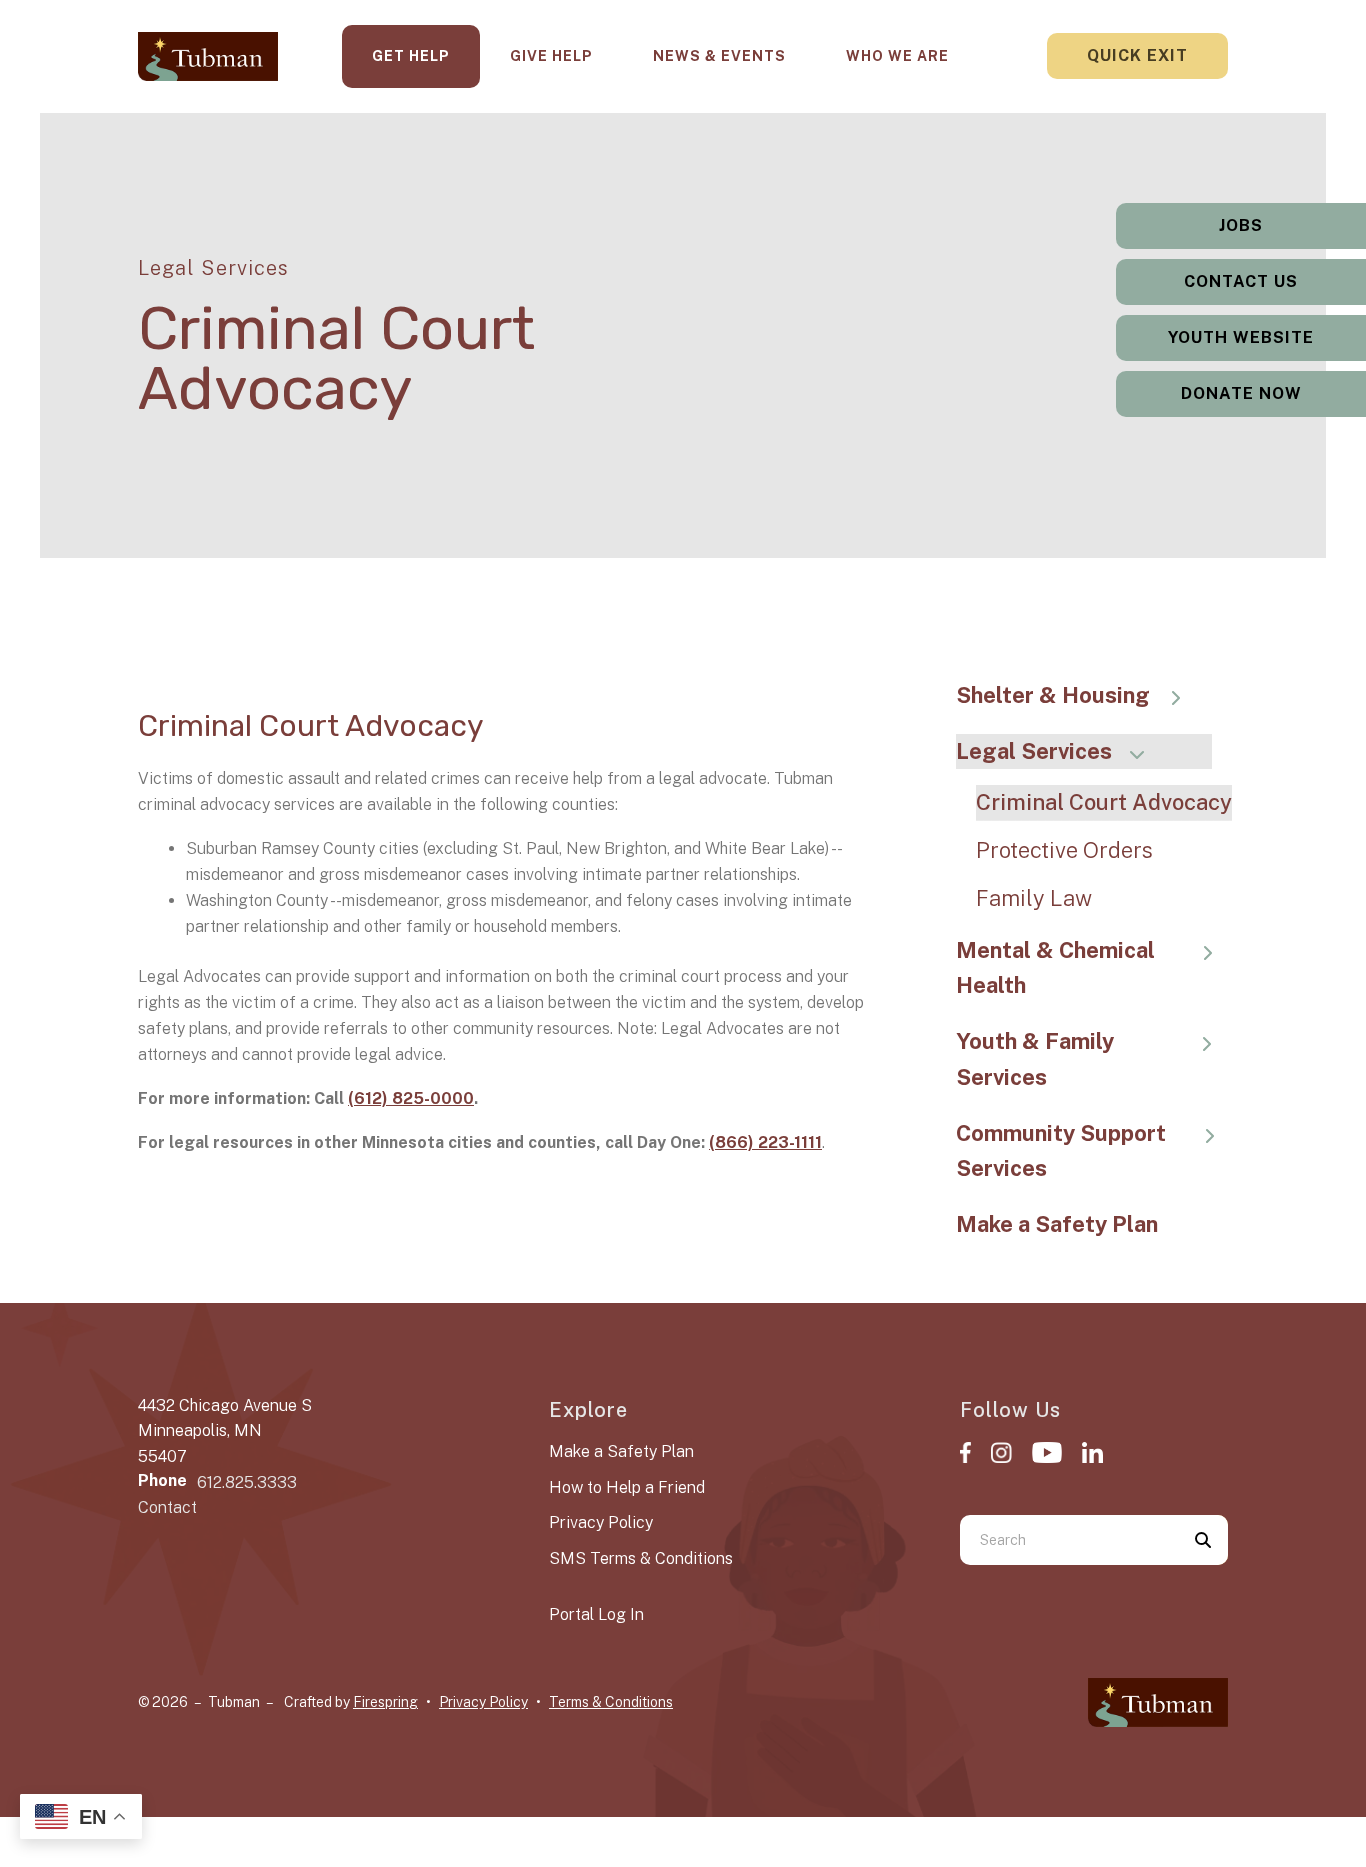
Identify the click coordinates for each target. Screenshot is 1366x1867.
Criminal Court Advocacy (1104, 802)
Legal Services (1034, 751)
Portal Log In (596, 1614)
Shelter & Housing (1053, 695)
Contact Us (1241, 281)
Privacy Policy (601, 1522)
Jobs (1241, 225)
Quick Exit (1137, 55)
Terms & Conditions (611, 1702)
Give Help (551, 56)
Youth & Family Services (1035, 1059)
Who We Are (897, 56)
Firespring (385, 1702)
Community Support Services (1061, 1151)
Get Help (411, 56)
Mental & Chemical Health (1055, 968)
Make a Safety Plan (1057, 1224)
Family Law (1034, 898)
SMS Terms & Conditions (641, 1558)
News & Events (719, 56)
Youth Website (1241, 337)
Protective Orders (1064, 850)
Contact (167, 1507)
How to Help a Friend (627, 1487)
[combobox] (1069, 1540)
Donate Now (1241, 393)
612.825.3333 (247, 1482)
